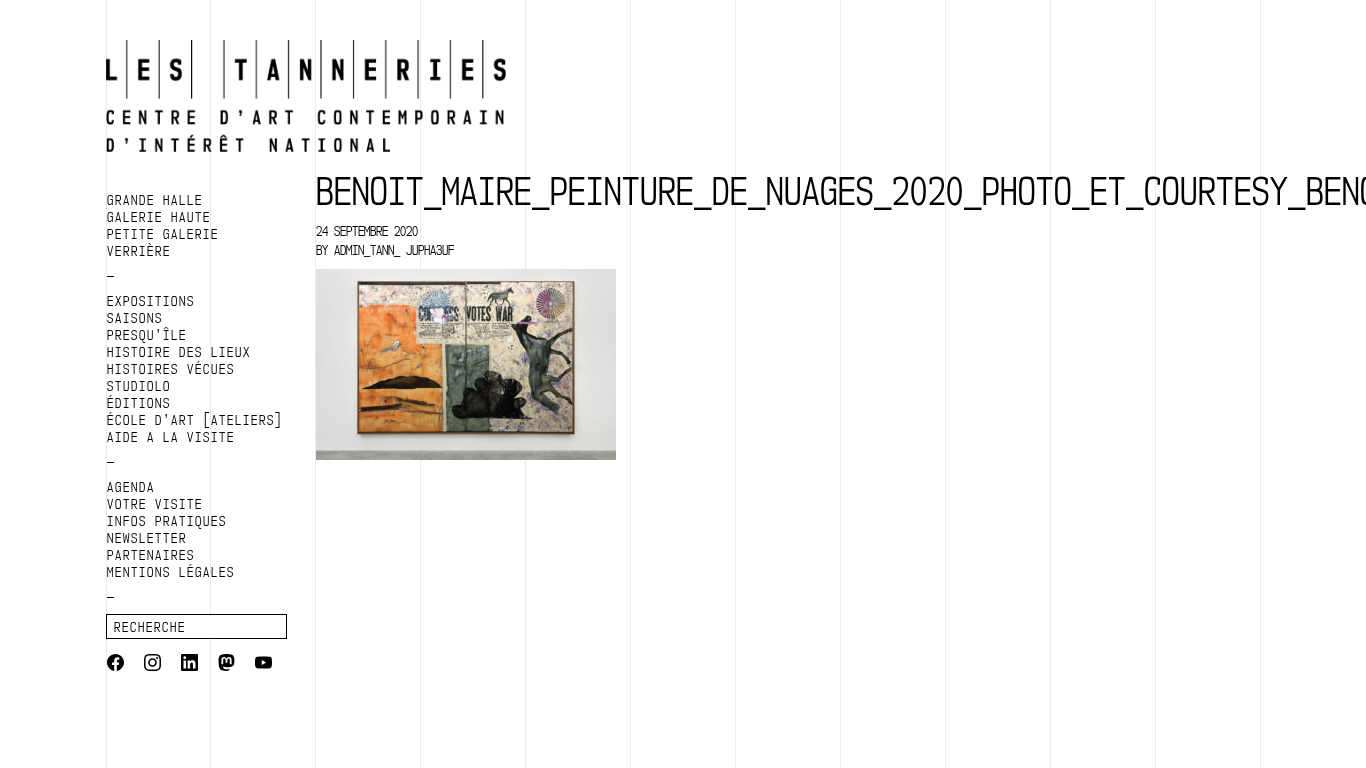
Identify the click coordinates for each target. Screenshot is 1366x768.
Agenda (131, 487)
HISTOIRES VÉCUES (171, 369)
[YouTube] (263, 665)
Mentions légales (171, 572)
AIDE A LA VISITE (171, 437)
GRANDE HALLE (155, 200)
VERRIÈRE (139, 251)
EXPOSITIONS (151, 301)
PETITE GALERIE (163, 234)
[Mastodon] (226, 665)
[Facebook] (115, 665)
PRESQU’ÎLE (147, 335)
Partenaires (151, 555)
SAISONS (135, 318)
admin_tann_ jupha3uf (394, 250)
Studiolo (139, 386)
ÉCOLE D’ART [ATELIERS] (195, 420)
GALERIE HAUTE (159, 217)
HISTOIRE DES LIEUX (179, 352)
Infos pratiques (167, 521)
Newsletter (147, 538)
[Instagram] (152, 665)
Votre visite (155, 504)
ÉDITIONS (139, 403)
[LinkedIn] (189, 665)
